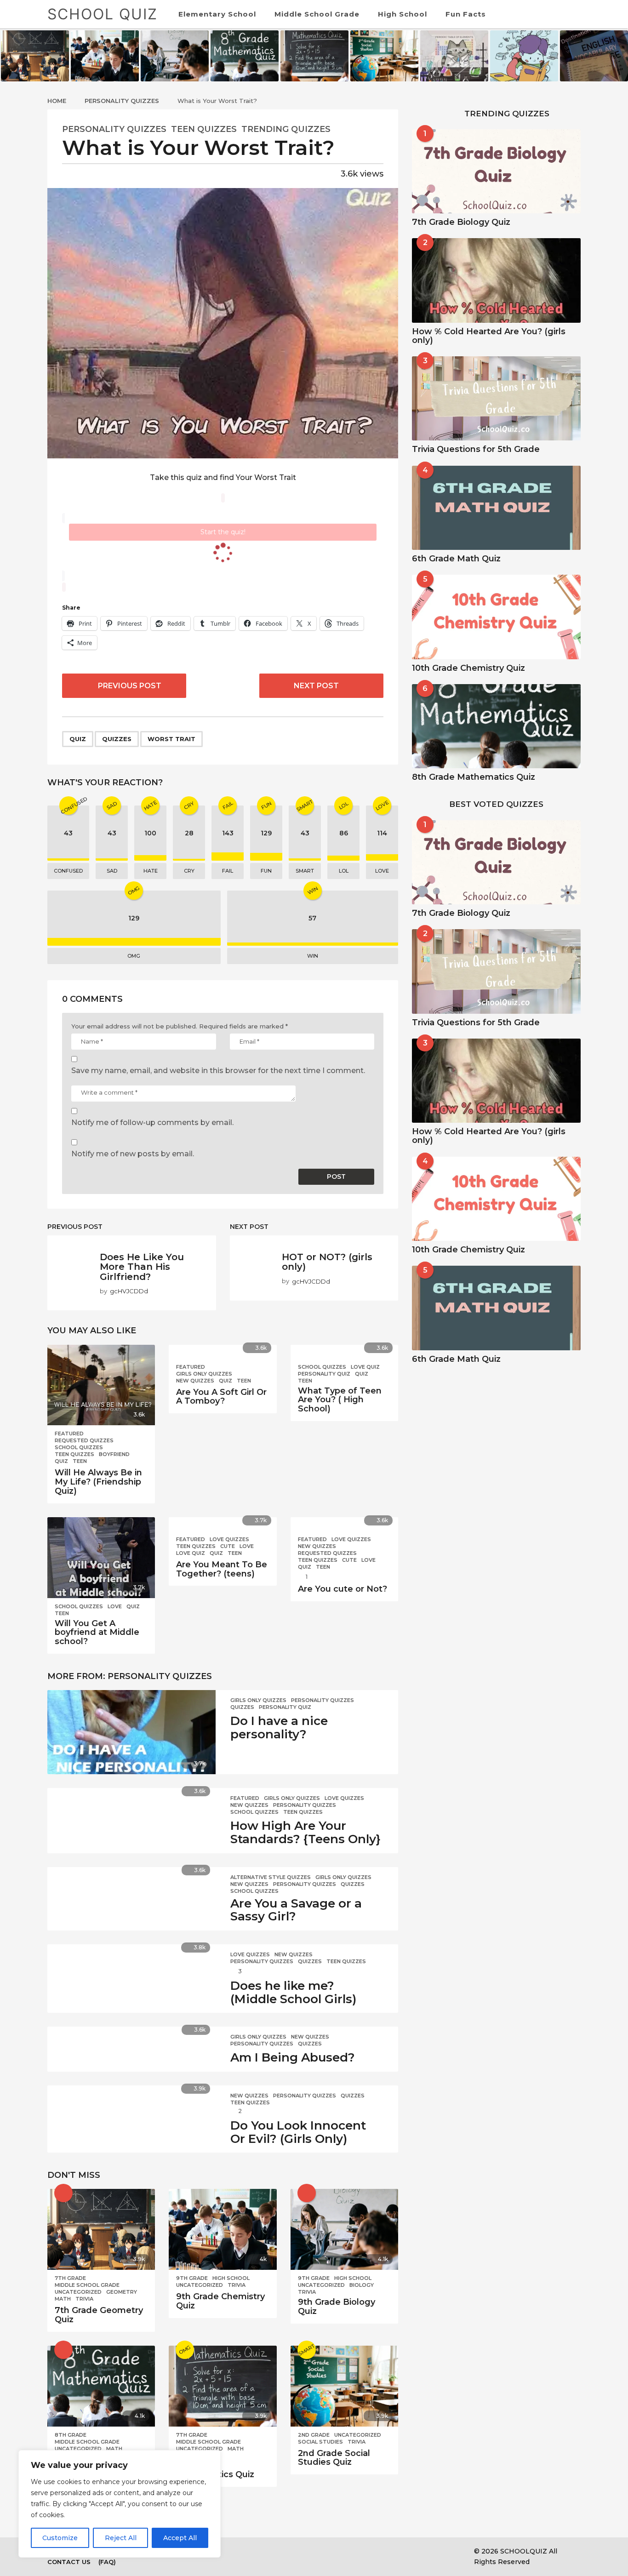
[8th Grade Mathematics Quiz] (101, 2386)
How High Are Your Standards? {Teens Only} (305, 1832)
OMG (134, 956)
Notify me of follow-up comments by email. (152, 1122)
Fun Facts (466, 14)
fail (228, 871)
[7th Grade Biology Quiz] (496, 171)
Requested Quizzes (84, 1440)
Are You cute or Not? (343, 1589)
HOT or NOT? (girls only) (327, 1262)
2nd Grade (314, 2435)
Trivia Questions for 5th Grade (476, 449)
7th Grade (70, 2278)
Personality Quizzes (114, 129)
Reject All (121, 2538)
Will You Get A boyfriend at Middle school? (97, 1633)
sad (112, 871)
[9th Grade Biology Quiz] (344, 2229)
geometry (122, 2292)
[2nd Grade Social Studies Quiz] (344, 2386)
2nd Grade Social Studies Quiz (334, 2458)
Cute (228, 1546)
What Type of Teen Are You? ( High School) (340, 1400)
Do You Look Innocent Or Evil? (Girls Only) (298, 2132)
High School (402, 14)
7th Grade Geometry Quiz (99, 2315)
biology (362, 2285)
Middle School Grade (317, 14)
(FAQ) (107, 2562)
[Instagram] (278, 2551)
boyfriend (114, 1454)
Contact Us (69, 2562)
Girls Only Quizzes (204, 1374)
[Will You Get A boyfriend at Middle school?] (101, 1558)
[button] (556, 14)
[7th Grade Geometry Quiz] (101, 2229)
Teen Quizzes (204, 129)
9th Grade (192, 2278)
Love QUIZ (365, 1367)
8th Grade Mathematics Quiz (474, 777)
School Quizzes (79, 1447)
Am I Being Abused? (293, 2057)
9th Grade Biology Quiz (337, 2307)
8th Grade (71, 2435)
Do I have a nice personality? (279, 1728)
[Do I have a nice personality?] (131, 1732)
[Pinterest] (297, 2551)
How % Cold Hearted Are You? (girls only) (489, 336)
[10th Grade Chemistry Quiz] (496, 617)
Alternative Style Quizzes (271, 1877)
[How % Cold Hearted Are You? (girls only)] (496, 280)
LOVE (382, 871)
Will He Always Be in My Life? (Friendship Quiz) (98, 1482)
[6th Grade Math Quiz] (496, 508)
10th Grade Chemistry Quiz (468, 668)
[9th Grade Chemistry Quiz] (223, 2229)
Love (115, 1606)
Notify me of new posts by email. (133, 1154)
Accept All (180, 2538)
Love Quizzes (229, 1539)
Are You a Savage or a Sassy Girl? (296, 1910)
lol (344, 871)
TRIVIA (84, 2299)
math (63, 2299)
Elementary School (217, 14)
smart (305, 871)
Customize (60, 2538)
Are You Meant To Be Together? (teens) (222, 1569)
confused (68, 871)
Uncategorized (78, 2292)
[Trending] (307, 2193)
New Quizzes (195, 1381)
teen (80, 1461)
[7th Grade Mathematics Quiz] (223, 2386)
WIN (313, 956)
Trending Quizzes (286, 129)
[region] (120, 2504)
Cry (189, 871)
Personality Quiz (324, 1374)
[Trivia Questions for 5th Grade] (496, 398)
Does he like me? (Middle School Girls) (293, 1992)
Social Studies (320, 2442)
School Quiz (103, 14)
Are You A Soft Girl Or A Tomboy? (221, 1397)
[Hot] (63, 2193)
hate (151, 871)
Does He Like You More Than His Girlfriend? (142, 1267)
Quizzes (117, 739)
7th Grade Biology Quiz (461, 222)
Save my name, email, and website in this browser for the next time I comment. (218, 1071)
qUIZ (78, 739)
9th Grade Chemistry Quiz (220, 2301)
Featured (69, 1434)
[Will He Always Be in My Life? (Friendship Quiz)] (101, 1385)
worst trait (171, 739)
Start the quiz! (223, 532)
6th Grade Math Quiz (456, 559)
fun (266, 871)
